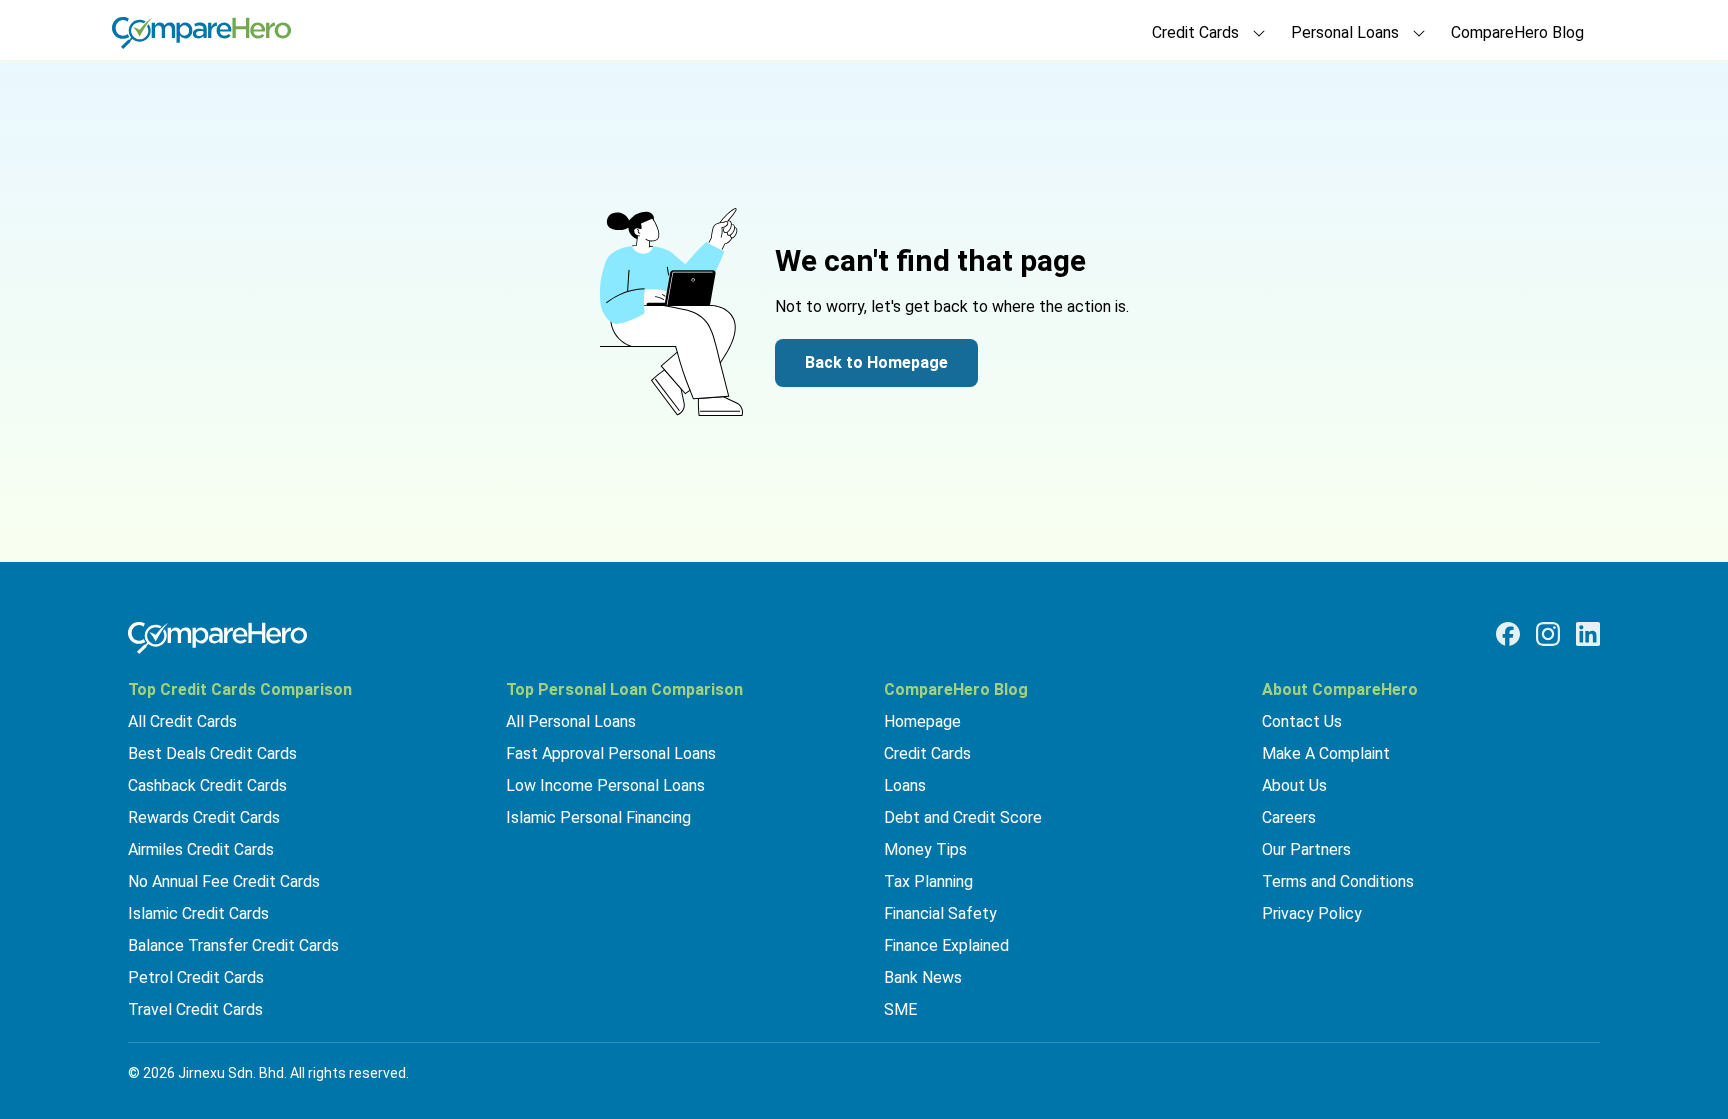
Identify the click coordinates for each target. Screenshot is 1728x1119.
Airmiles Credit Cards (201, 849)
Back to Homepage (876, 362)
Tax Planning (928, 881)
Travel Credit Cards (195, 1009)
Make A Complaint (1326, 753)
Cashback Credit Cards (207, 785)
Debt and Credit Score (963, 817)
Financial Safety (940, 913)
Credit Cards (927, 753)
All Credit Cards (182, 721)
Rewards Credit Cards (204, 817)
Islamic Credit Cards (198, 913)
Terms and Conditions (1338, 881)
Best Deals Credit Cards (212, 753)
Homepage (922, 721)
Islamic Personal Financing (598, 817)
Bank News (923, 977)
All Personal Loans (571, 721)
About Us (1294, 785)
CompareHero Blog (1517, 32)
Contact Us (1302, 721)
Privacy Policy (1312, 913)
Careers (1289, 817)
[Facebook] (1508, 634)
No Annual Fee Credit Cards (224, 881)
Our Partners (1306, 849)
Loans (905, 785)
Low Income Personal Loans (605, 785)
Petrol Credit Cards (196, 977)
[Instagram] (1548, 634)
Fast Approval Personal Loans (611, 753)
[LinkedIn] (1588, 634)
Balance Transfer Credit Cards (233, 945)
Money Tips (925, 849)
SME (900, 1009)
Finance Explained (946, 945)
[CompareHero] (217, 638)
